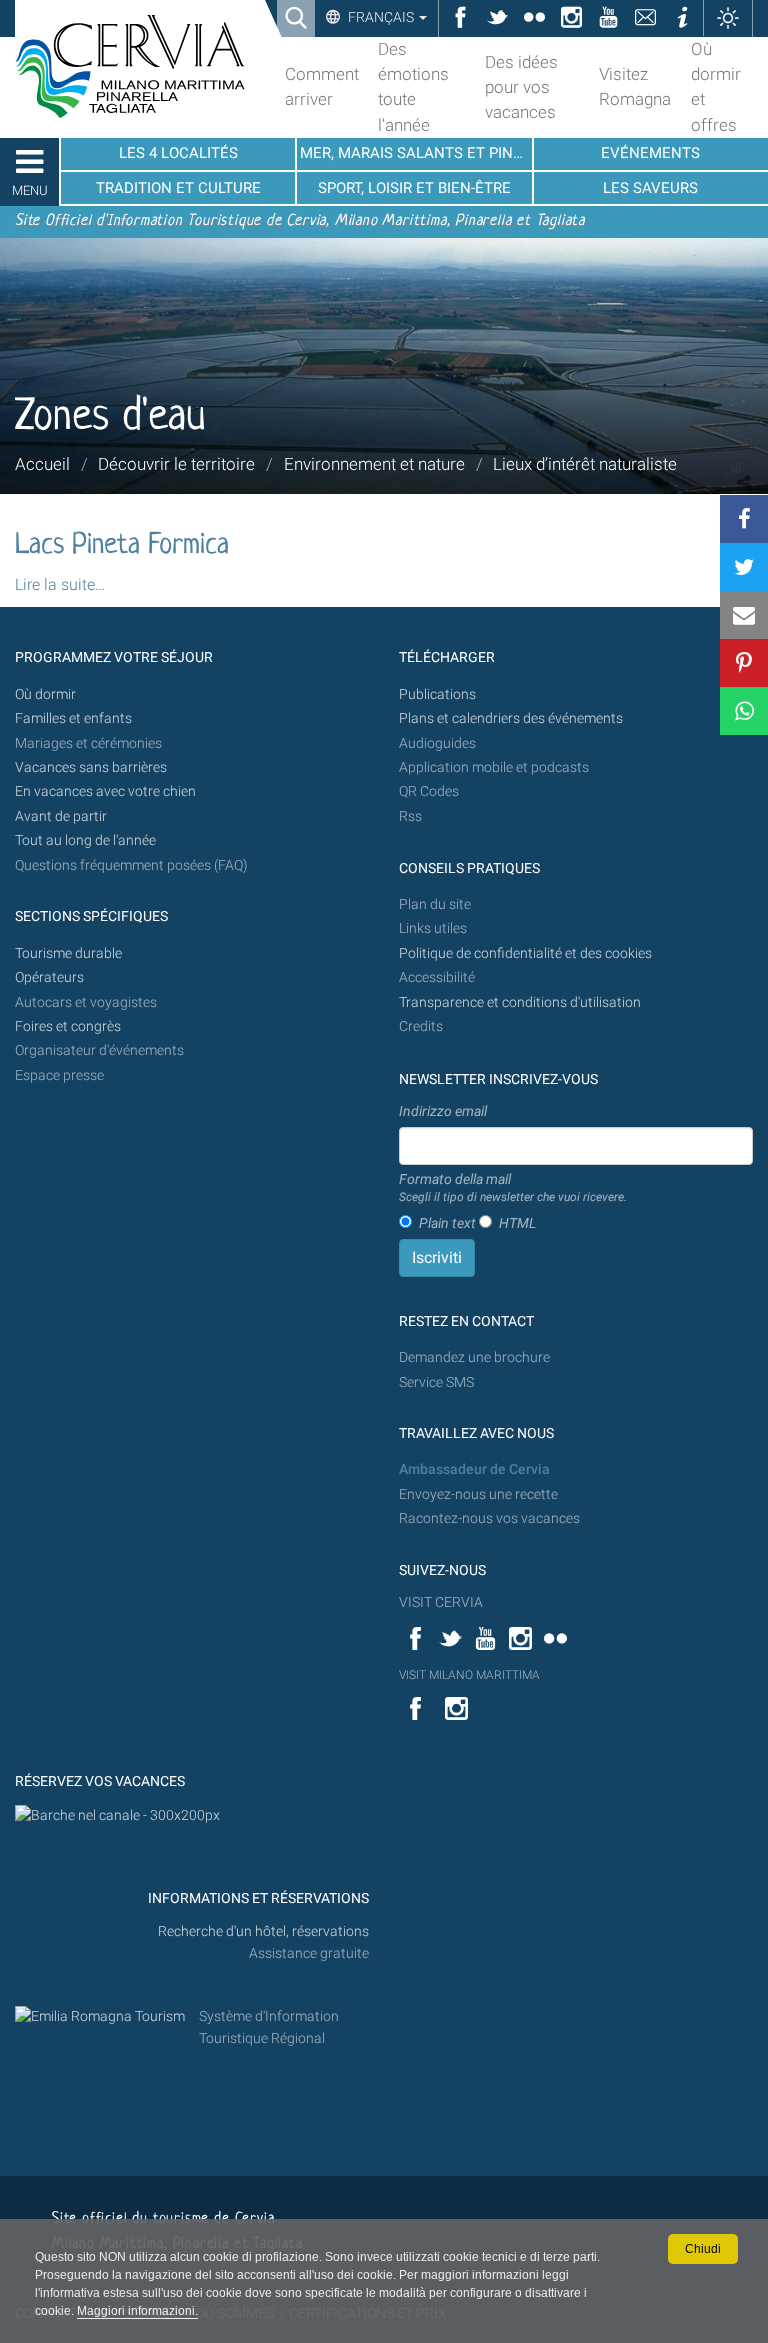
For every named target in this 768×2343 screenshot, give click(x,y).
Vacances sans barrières (91, 767)
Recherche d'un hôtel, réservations (263, 1931)
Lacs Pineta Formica (122, 546)
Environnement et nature (374, 464)
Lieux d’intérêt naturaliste (585, 464)
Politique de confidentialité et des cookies (525, 953)
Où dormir (45, 694)
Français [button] (381, 17)
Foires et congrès (68, 1026)
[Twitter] (744, 567)
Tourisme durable (68, 953)
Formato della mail (513, 1188)
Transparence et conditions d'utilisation (520, 1002)
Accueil (42, 464)
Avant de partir (61, 816)
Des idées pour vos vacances (521, 87)
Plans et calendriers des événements (511, 718)
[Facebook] (744, 519)
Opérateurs (49, 977)
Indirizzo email (443, 1111)
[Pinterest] (744, 663)
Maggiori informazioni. (137, 2311)
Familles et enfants (73, 718)
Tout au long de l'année (85, 840)
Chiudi (703, 2249)
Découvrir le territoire (176, 464)
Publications (437, 694)
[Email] (744, 615)
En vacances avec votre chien (107, 791)
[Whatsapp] (744, 711)
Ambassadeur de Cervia (474, 1469)
